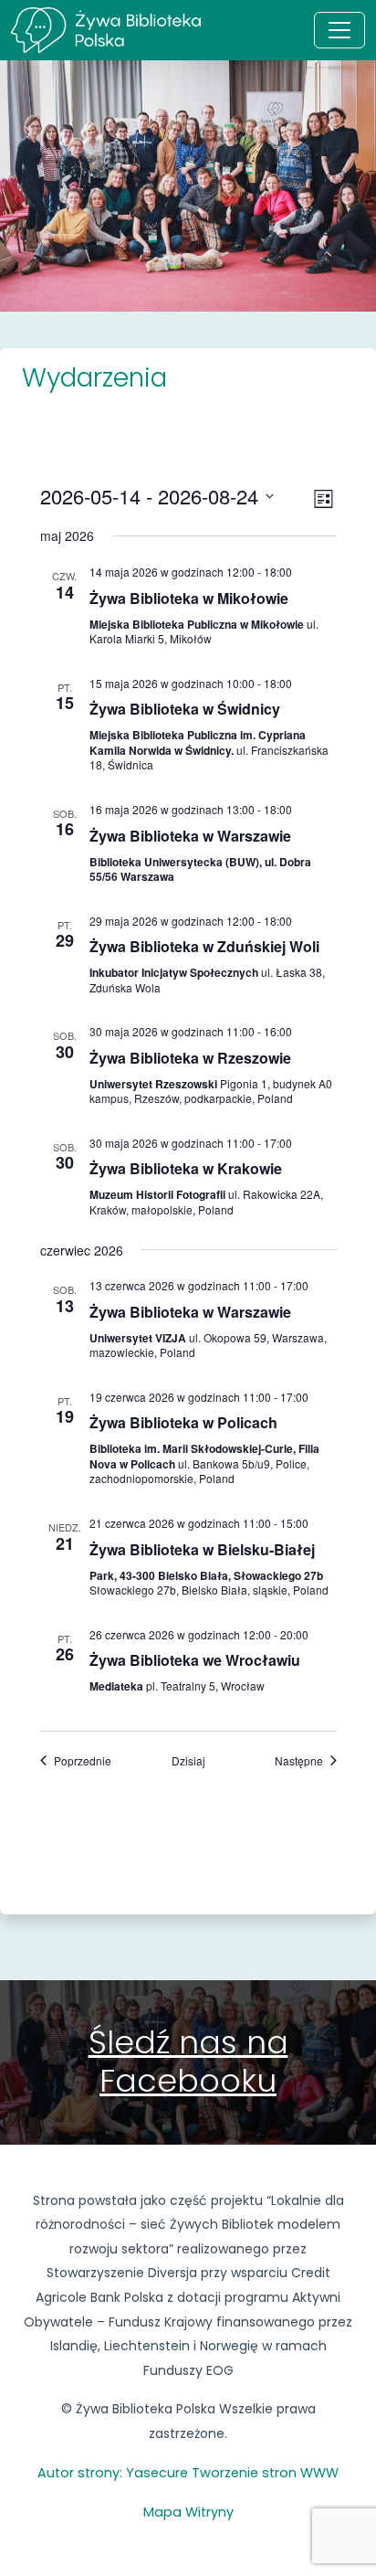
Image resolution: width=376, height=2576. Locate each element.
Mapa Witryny (188, 2512)
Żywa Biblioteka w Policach (183, 1422)
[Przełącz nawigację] (339, 30)
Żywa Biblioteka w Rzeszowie (190, 1058)
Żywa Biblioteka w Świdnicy (185, 709)
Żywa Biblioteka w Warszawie (190, 836)
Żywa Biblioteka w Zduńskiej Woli (204, 946)
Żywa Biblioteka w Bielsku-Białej (202, 1549)
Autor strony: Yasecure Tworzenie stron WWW (188, 2473)
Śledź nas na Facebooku (188, 2062)
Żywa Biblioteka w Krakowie (186, 1168)
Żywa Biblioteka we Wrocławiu (195, 1660)
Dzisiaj (188, 1761)
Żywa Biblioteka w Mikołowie (189, 598)
